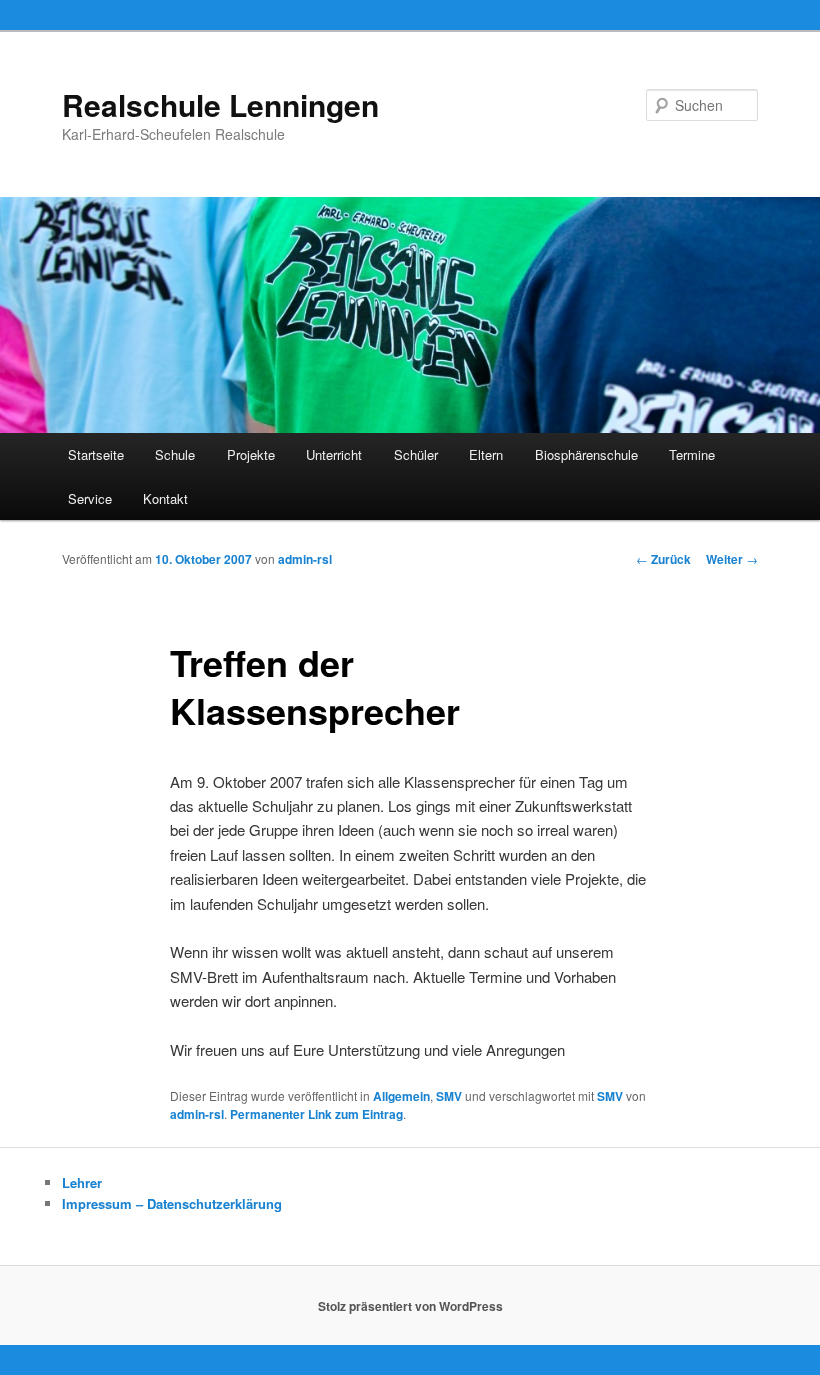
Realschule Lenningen (220, 104)
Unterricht (334, 454)
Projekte (251, 454)
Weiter (732, 559)
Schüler (416, 454)
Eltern (486, 454)
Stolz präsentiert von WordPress (410, 1306)
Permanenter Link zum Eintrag (316, 1114)
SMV (449, 1096)
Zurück (663, 559)
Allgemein (401, 1096)
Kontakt (165, 498)
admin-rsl (305, 559)
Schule (175, 454)
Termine (692, 454)
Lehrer (82, 1182)
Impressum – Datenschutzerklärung (172, 1203)
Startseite (96, 454)
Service (90, 498)
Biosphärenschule (586, 454)
